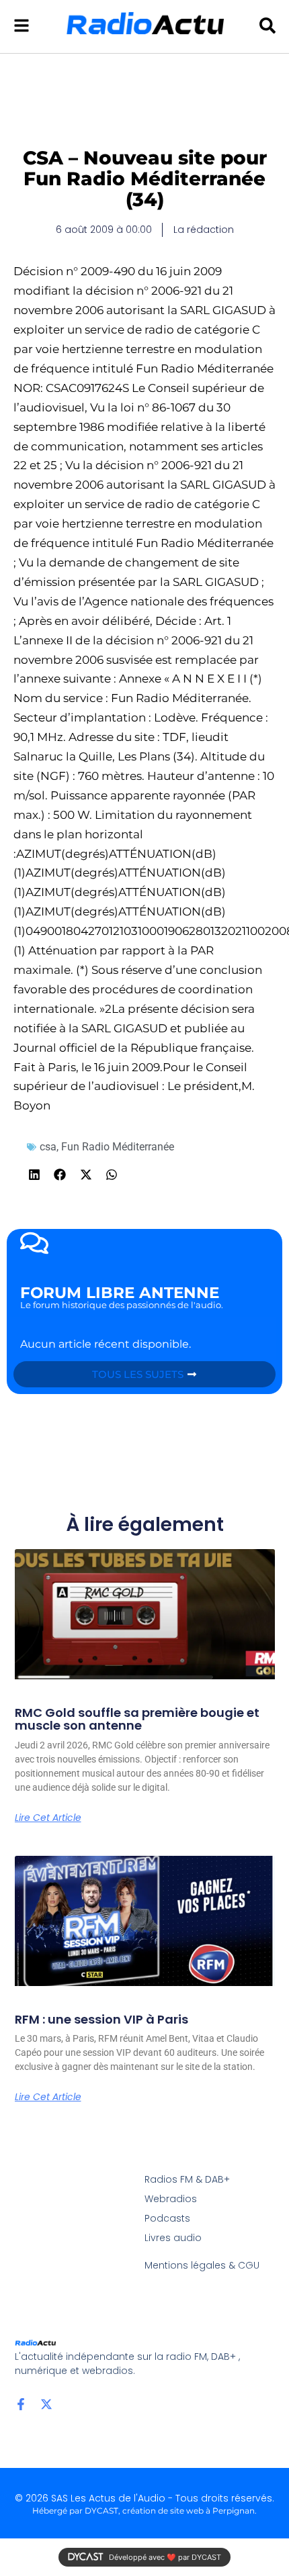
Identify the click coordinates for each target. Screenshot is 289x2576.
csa (48, 1147)
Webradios (171, 2199)
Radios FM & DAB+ (187, 2179)
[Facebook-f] (21, 2404)
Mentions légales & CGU (202, 2265)
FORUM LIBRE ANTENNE (120, 1293)
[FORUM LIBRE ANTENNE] (34, 1243)
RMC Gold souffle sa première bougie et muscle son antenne (137, 1719)
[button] (35, 1174)
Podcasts (167, 2218)
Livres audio (173, 2238)
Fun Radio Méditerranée (118, 1147)
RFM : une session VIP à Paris (101, 2019)
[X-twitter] (46, 2404)
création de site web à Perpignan (189, 2511)
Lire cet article (48, 1818)
